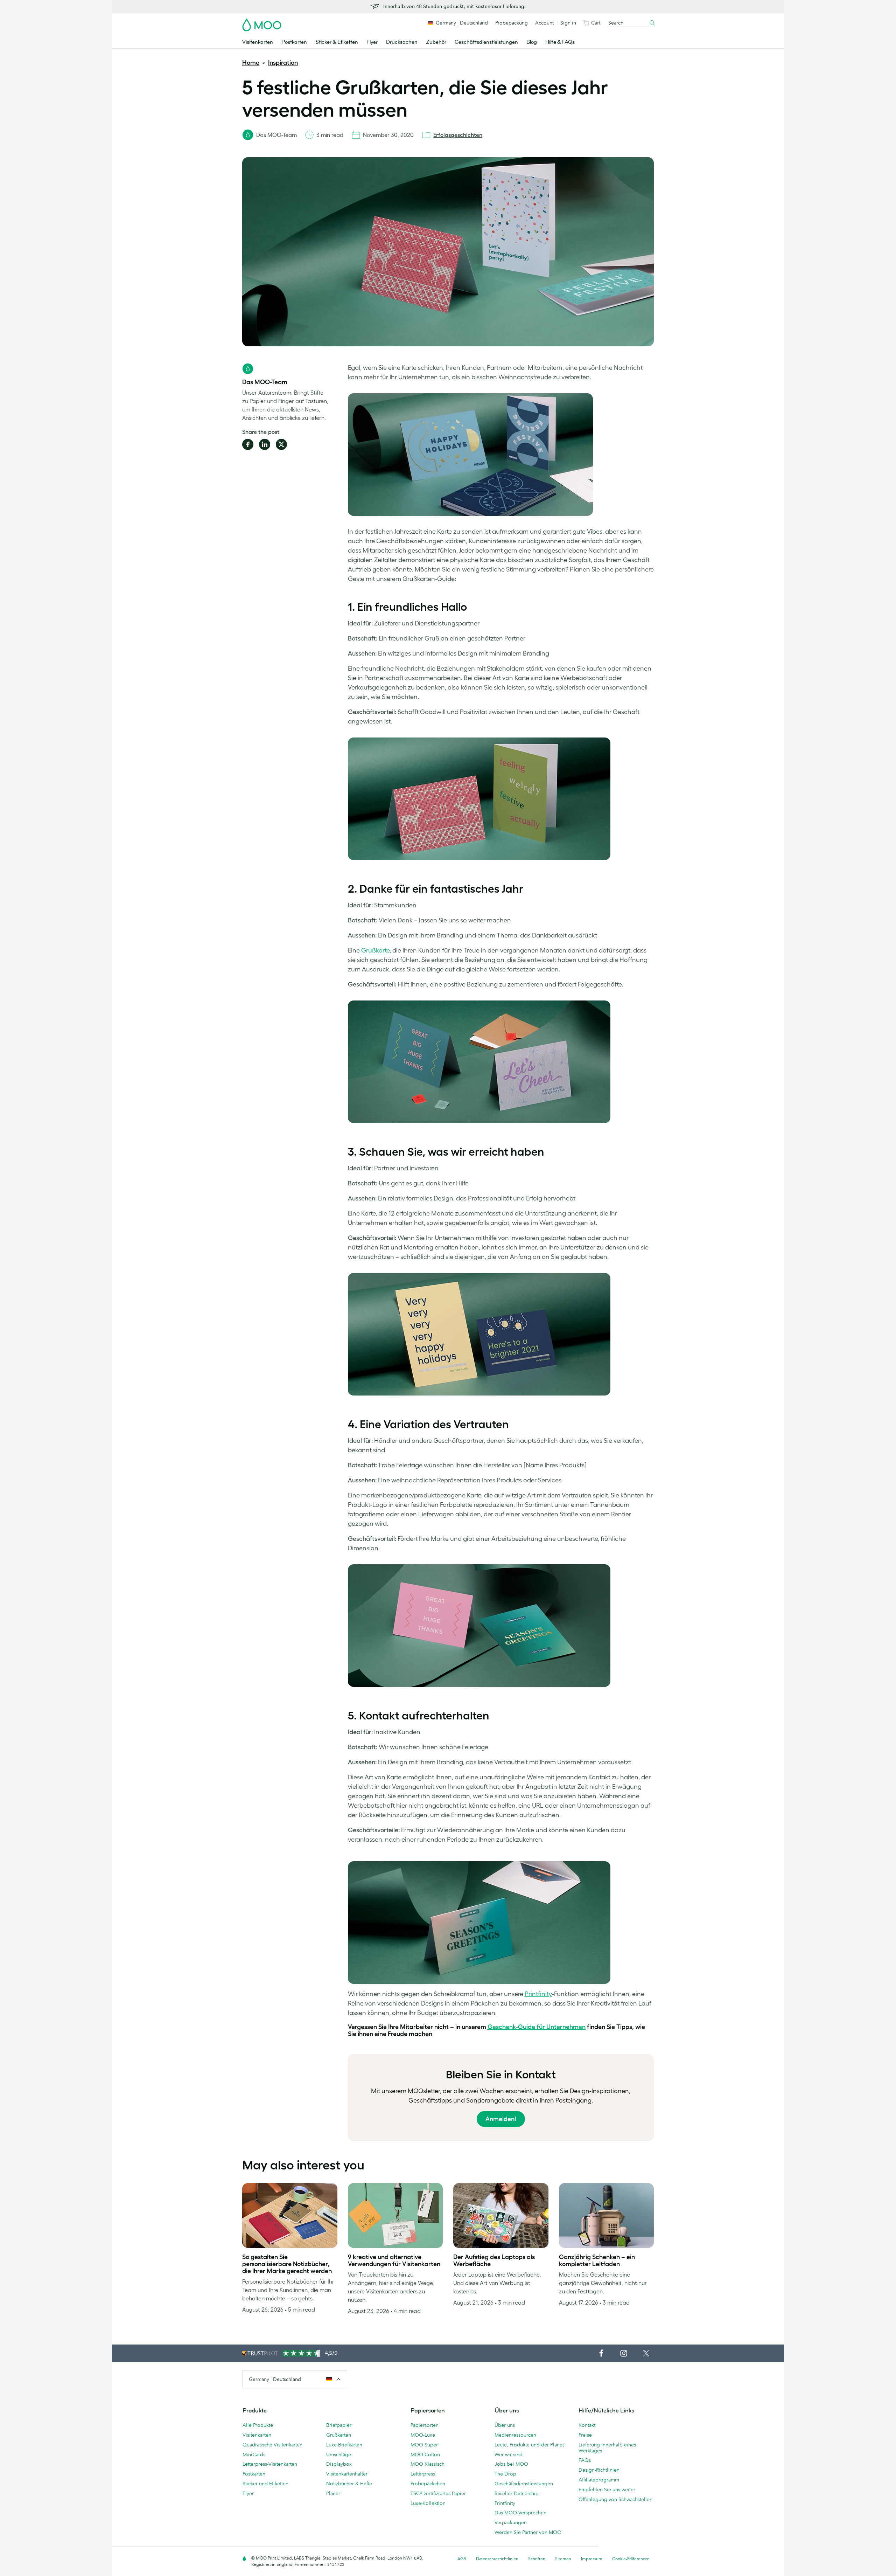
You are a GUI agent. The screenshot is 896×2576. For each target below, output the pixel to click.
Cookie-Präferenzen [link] (631, 2559)
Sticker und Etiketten (265, 2484)
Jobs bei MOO (511, 2464)
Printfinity (538, 1994)
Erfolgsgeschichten (458, 135)
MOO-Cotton (425, 2454)
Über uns (505, 2425)
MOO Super (424, 2445)
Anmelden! (501, 2119)
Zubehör (436, 42)
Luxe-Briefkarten (344, 2445)
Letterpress (423, 2474)
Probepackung (512, 23)
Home (251, 63)
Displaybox (339, 2464)
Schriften (537, 2559)
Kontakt (587, 2425)
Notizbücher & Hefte (349, 2484)
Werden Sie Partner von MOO (528, 2532)
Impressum (592, 2559)
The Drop (505, 2474)
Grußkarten (339, 2435)
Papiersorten (425, 2425)
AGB (462, 2559)
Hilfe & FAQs (560, 42)
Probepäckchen (428, 2484)
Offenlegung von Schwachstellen (615, 2499)
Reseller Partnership (517, 2493)
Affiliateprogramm (599, 2480)
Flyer (372, 42)
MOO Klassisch (428, 2464)
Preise (585, 2435)
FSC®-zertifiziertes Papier (438, 2493)
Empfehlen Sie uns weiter (607, 2490)
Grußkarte (375, 950)
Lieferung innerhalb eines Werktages (607, 2448)
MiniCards (254, 2454)
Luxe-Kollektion (428, 2503)
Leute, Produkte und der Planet (529, 2445)
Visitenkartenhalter (347, 2474)
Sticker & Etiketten (337, 42)
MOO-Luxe (423, 2435)
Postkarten (294, 42)
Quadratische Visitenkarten (272, 2445)
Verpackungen (511, 2522)
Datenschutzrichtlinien (497, 2559)
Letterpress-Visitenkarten (270, 2464)
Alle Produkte (258, 2425)
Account (544, 23)
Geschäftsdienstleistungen (486, 42)
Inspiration (283, 63)
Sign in (568, 23)
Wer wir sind (509, 2454)
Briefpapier (339, 2425)
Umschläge (339, 2454)
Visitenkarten (258, 42)
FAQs (585, 2460)
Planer (333, 2493)
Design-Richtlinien (599, 2470)
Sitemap (563, 2559)
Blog (532, 42)
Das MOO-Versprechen (520, 2513)
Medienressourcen (515, 2435)
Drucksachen (402, 42)
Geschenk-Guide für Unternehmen (537, 2027)
